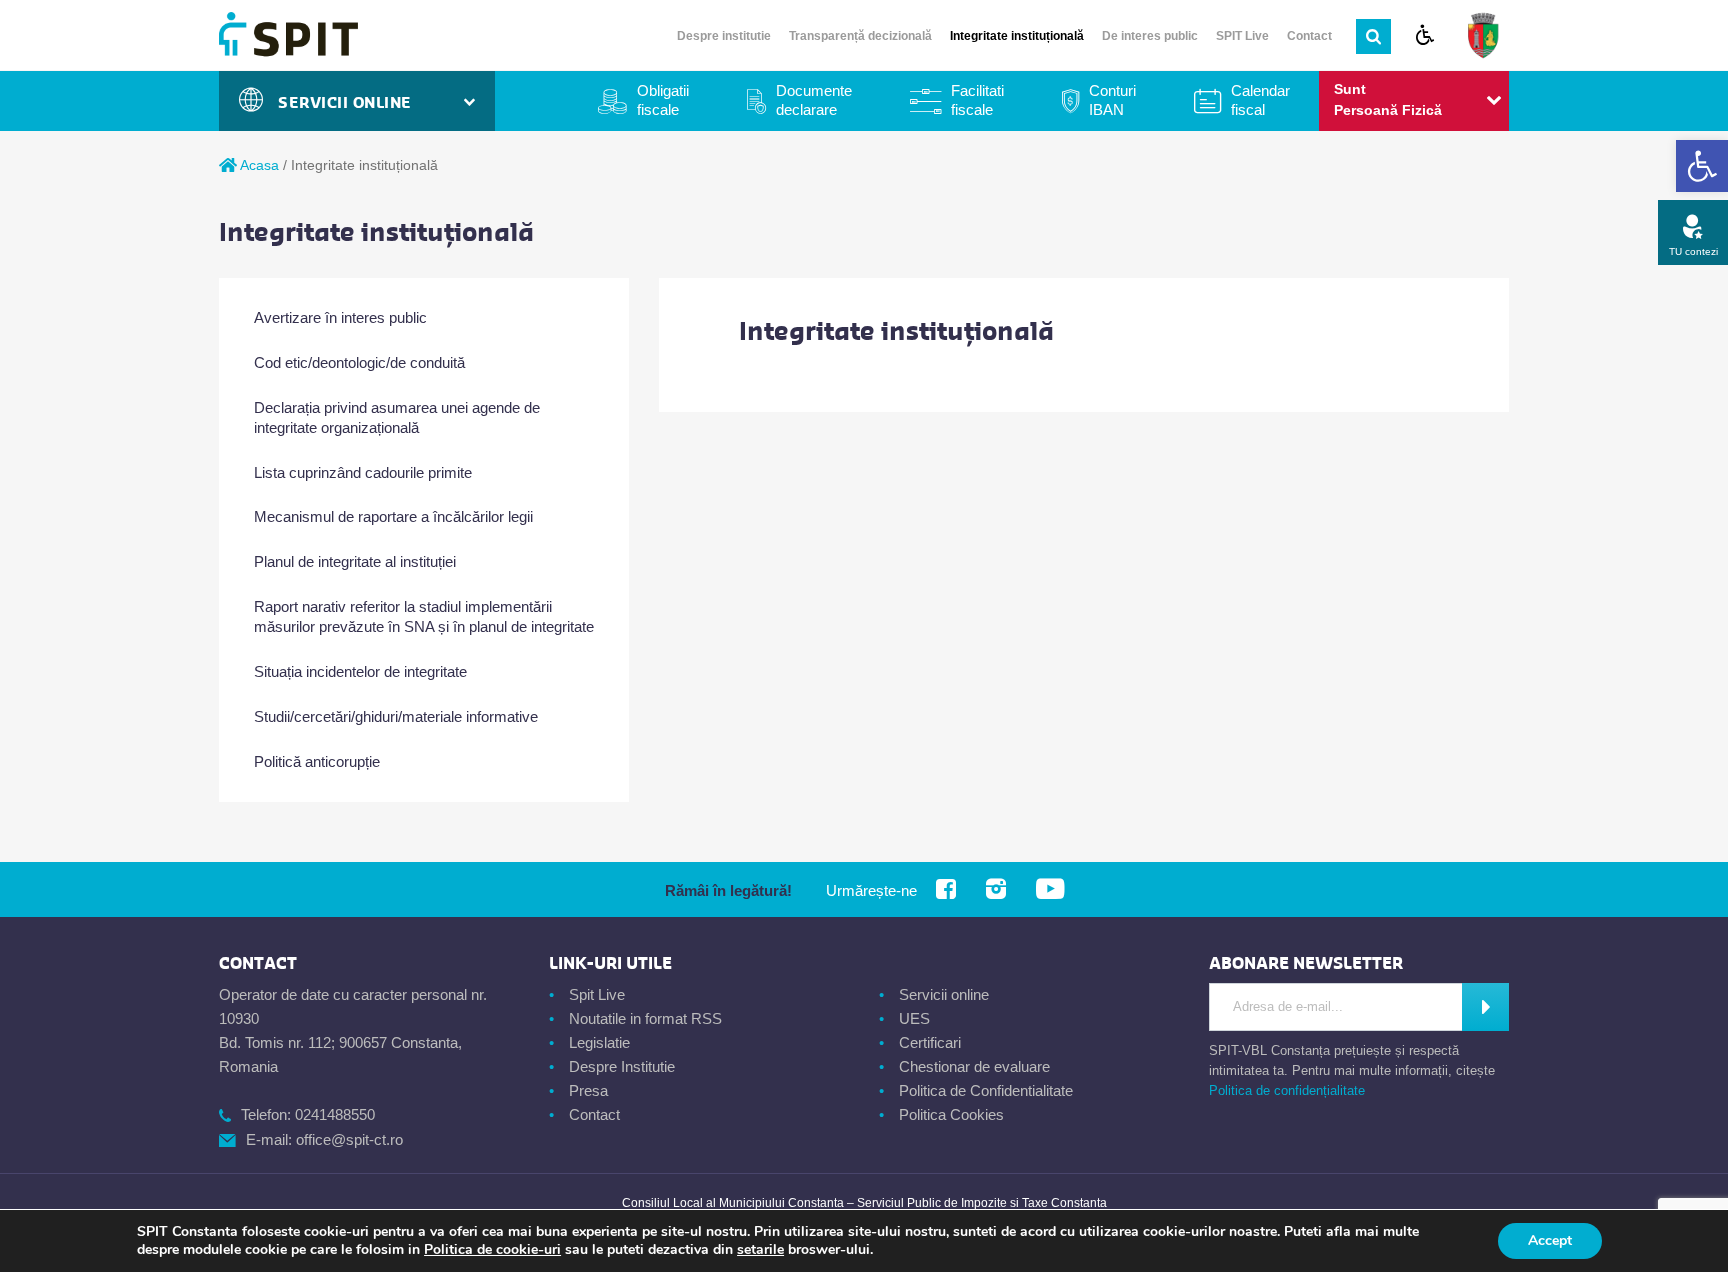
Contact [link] (1309, 36)
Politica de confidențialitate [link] (1287, 1090)
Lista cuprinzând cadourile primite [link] (363, 472)
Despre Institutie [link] (622, 1066)
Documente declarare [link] (814, 100)
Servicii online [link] (944, 994)
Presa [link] (588, 1090)
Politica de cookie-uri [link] (492, 1249)
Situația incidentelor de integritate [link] (360, 671)
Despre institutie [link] (724, 36)
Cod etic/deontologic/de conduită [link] (359, 362)
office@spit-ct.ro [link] (349, 1139)
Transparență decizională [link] (860, 36)
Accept (1550, 1240)
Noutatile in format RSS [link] (645, 1018)
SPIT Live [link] (1242, 36)
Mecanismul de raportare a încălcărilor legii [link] (393, 516)
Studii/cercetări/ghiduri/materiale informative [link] (396, 716)
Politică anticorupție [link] (317, 761)
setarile (760, 1250)
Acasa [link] (258, 165)
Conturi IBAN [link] (1112, 100)
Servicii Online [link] (350, 103)
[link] (1702, 166)
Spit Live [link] (597, 994)
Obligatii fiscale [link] (663, 100)
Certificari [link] (930, 1042)
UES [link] (914, 1018)
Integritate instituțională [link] (1017, 36)
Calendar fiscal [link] (1260, 100)
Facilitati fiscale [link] (977, 100)
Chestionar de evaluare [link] (974, 1066)
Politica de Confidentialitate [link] (986, 1090)
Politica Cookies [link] (951, 1114)
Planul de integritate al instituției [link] (355, 561)
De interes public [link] (1150, 36)
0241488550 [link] (335, 1114)
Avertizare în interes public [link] (340, 317)
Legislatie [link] (599, 1042)
